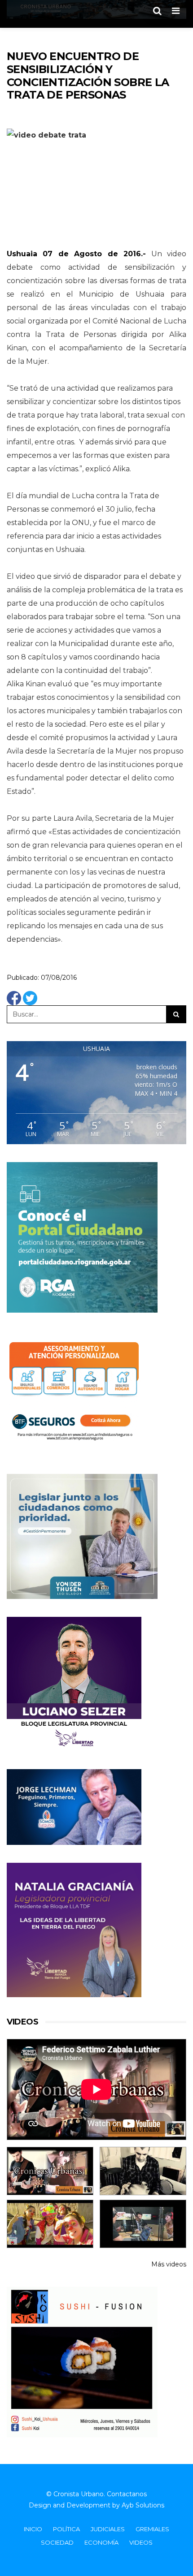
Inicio (33, 2529)
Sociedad (57, 2542)
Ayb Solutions (143, 2505)
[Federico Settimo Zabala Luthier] (50, 2171)
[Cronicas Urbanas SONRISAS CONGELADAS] (50, 2224)
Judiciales (108, 2529)
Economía (101, 2542)
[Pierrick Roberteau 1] (143, 2171)
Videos (141, 2542)
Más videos (169, 2264)
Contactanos (127, 2494)
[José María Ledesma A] (143, 2224)
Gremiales (152, 2529)
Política (66, 2529)
